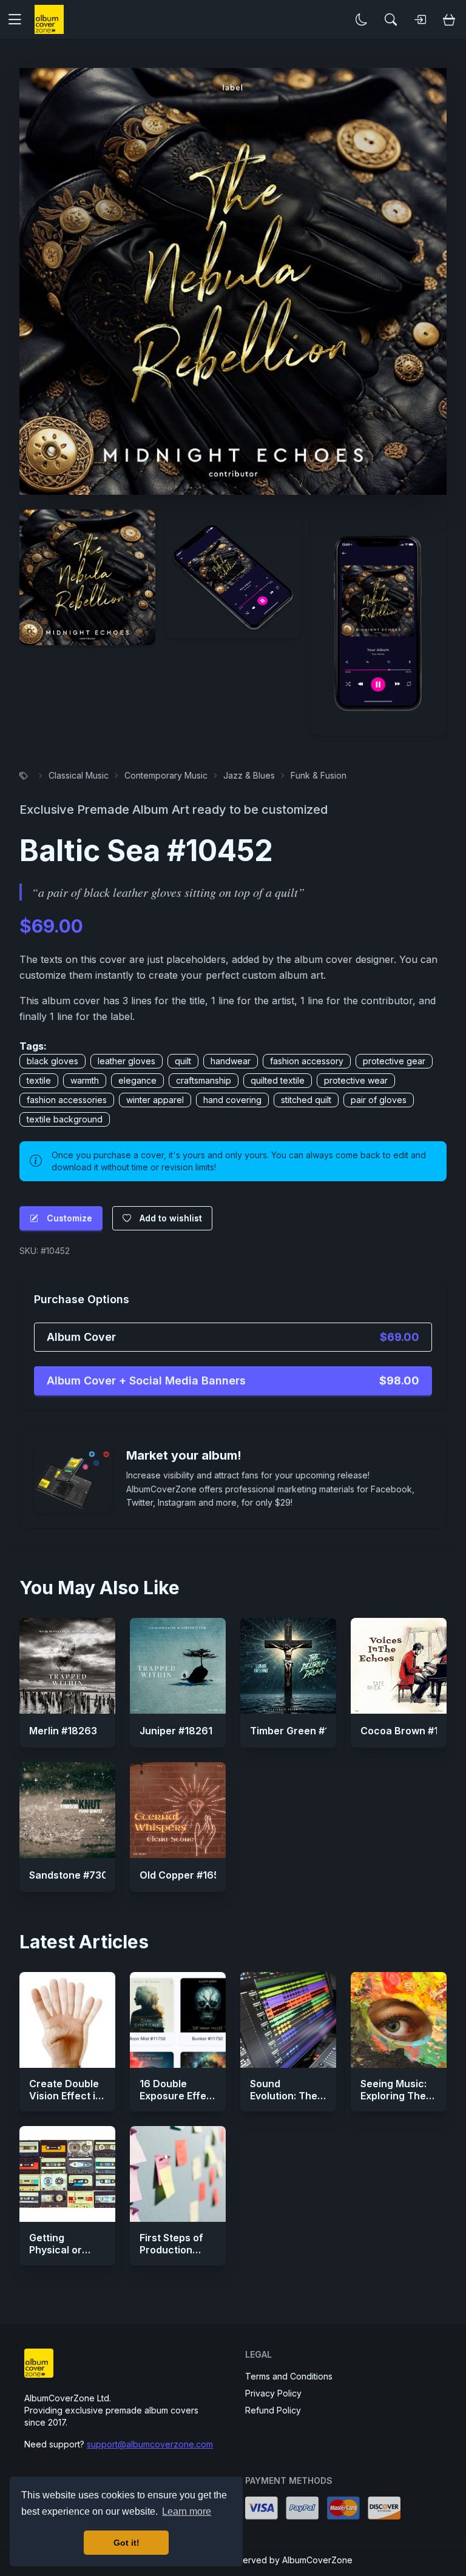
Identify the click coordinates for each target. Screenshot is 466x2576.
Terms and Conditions (289, 2376)
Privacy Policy (273, 2393)
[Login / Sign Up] (420, 19)
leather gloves (127, 1061)
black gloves (52, 1061)
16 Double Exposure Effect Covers (178, 2096)
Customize (69, 1218)
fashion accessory (307, 1061)
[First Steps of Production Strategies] (178, 2174)
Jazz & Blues (249, 775)
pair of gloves (379, 1100)
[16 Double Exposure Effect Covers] (178, 2020)
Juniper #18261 (176, 1731)
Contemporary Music (166, 775)
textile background (65, 1119)
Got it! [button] (127, 2543)
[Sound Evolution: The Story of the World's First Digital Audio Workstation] (288, 2020)
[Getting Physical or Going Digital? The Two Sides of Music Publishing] (67, 2174)
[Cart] (449, 19)
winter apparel (155, 1100)
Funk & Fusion (319, 775)
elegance (137, 1080)
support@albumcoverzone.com (150, 2444)
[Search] (391, 19)
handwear (231, 1061)
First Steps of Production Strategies (171, 2250)
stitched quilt (306, 1100)
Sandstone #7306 (72, 1875)
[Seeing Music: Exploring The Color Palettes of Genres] (399, 2020)
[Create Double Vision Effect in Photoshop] (67, 2020)
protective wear (356, 1080)
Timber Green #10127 (301, 1731)
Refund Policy (273, 2410)
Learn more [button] (187, 2511)
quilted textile (278, 1080)
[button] (19, 19)
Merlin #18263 (63, 1731)
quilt (183, 1061)
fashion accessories (67, 1100)
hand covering (232, 1100)
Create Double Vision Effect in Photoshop (65, 2096)
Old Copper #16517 (185, 1875)
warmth (85, 1080)
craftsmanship (204, 1080)
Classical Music (79, 775)
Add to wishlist (171, 1218)
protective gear (394, 1061)
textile (39, 1080)
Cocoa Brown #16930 (412, 1731)
